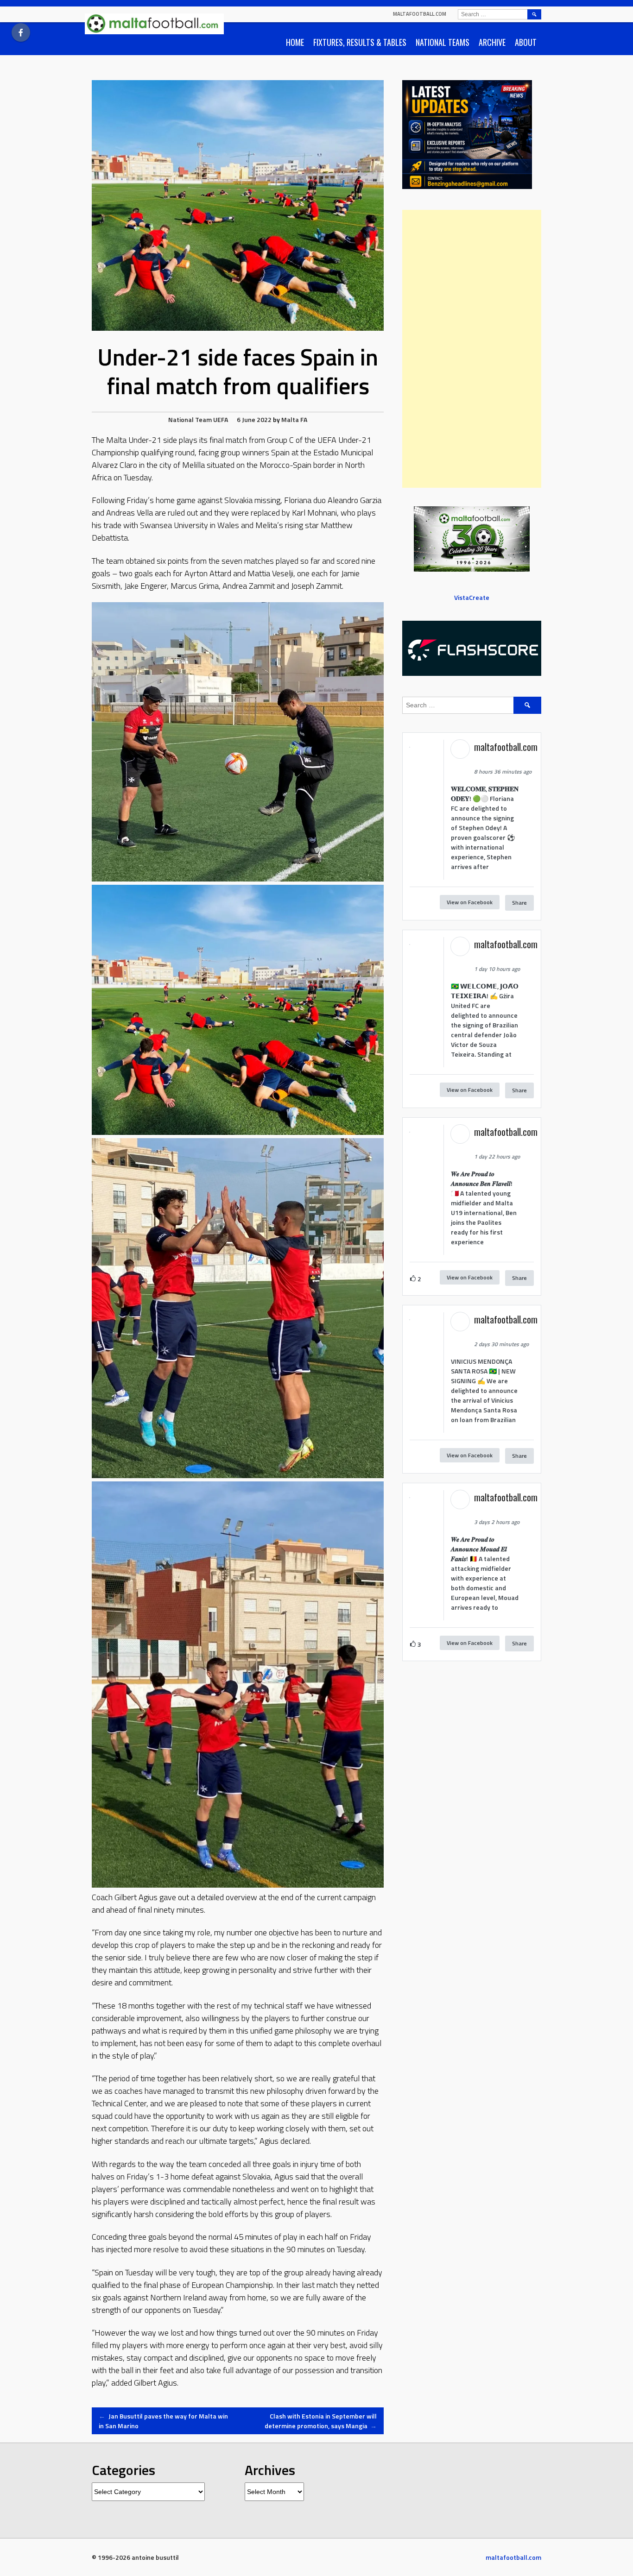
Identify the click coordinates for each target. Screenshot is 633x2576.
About (526, 42)
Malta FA (294, 419)
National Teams (443, 42)
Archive (492, 42)
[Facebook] (21, 32)
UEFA (221, 419)
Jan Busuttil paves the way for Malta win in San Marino (163, 2421)
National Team (190, 419)
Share (519, 903)
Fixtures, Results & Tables (360, 42)
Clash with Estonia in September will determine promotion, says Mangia (321, 2421)
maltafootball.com (420, 14)
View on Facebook (470, 902)
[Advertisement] (472, 349)
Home (295, 42)
